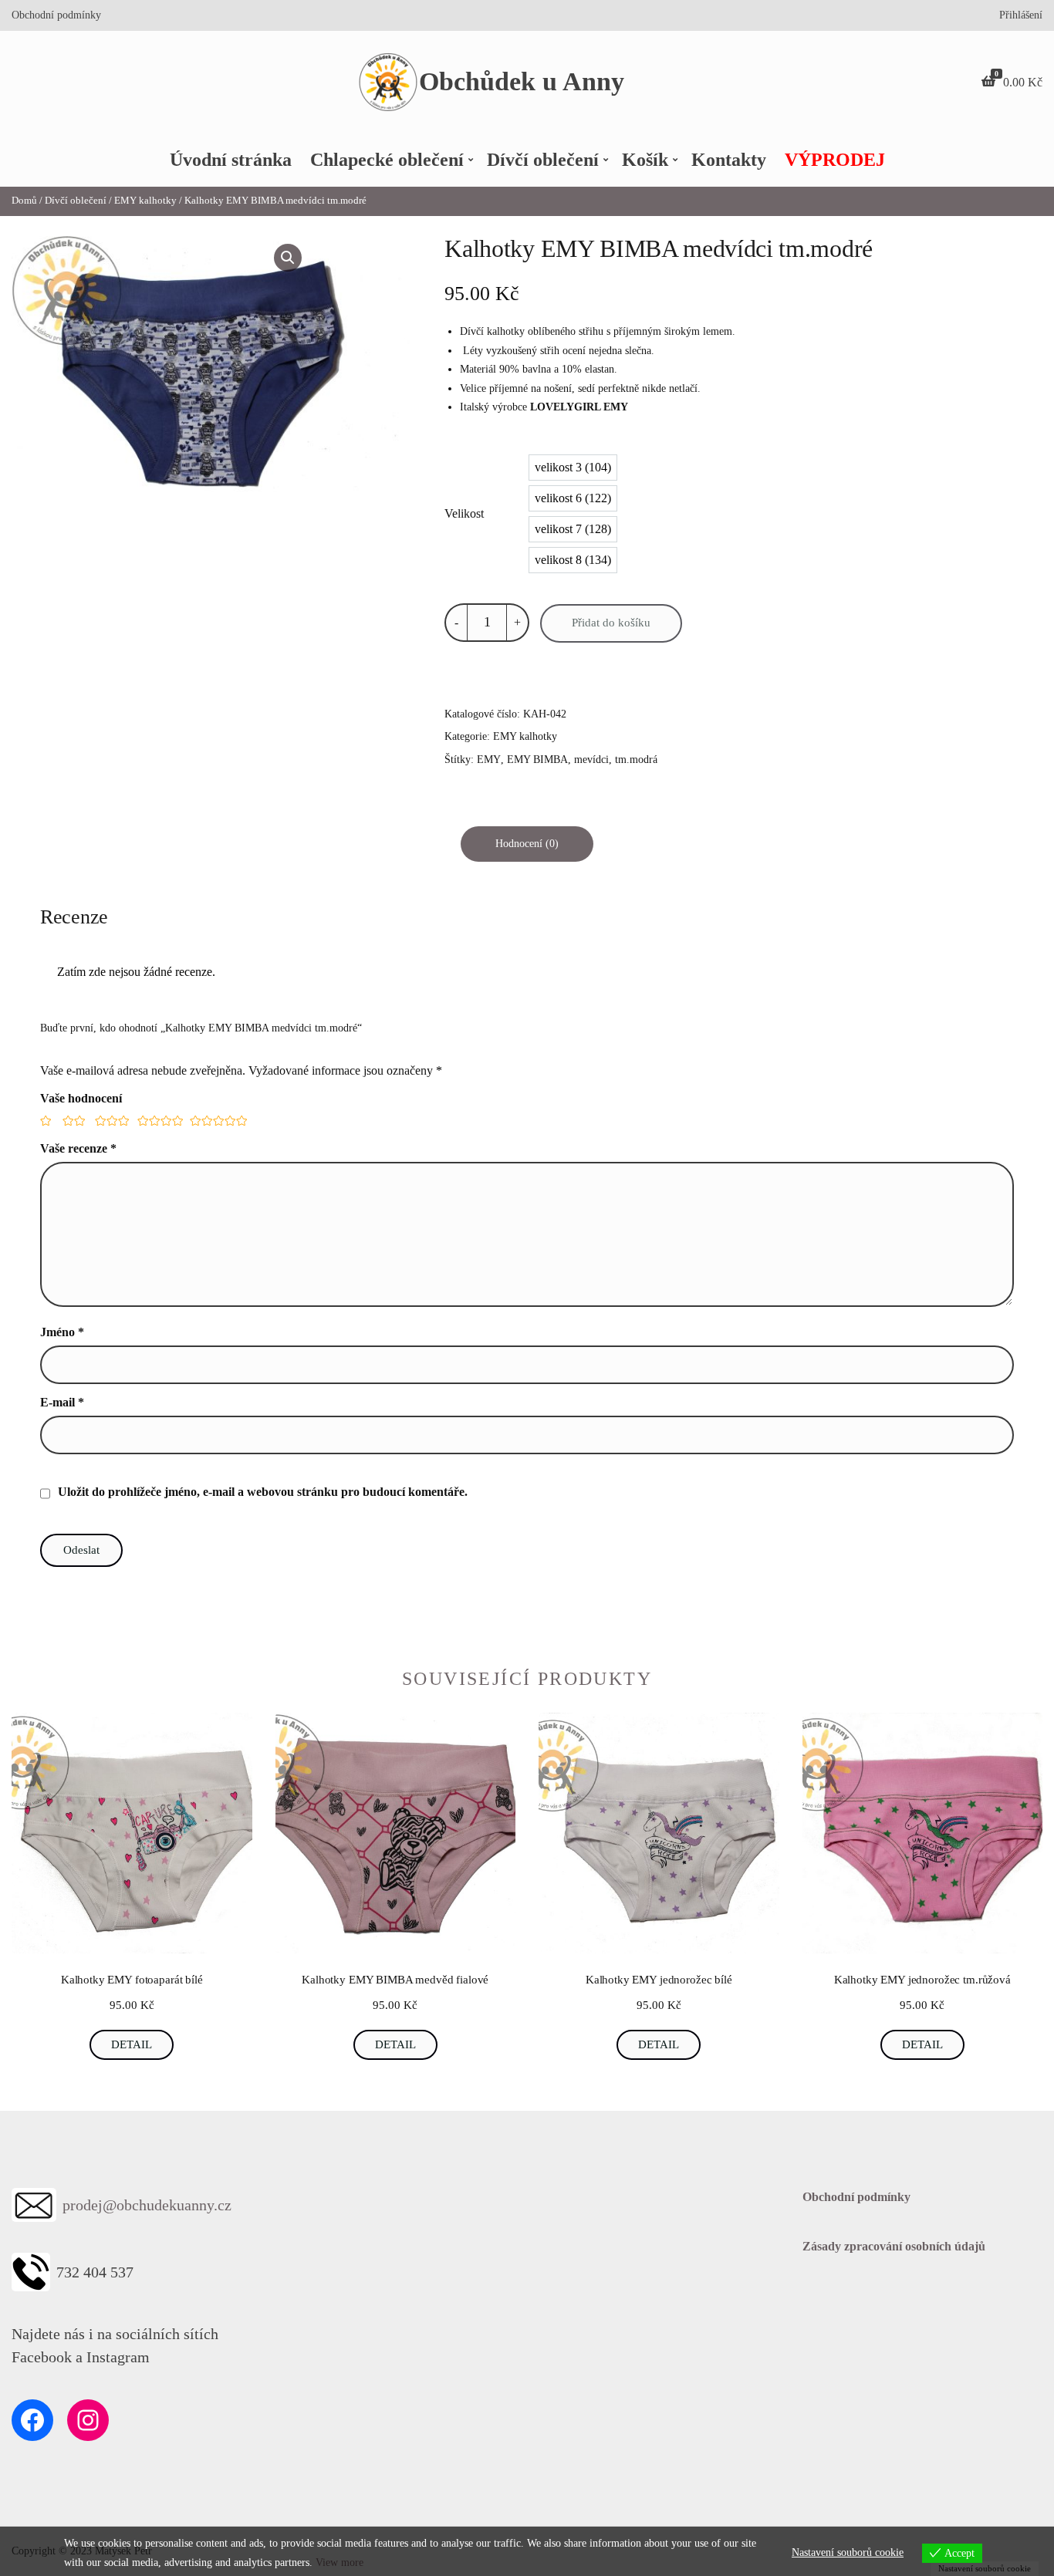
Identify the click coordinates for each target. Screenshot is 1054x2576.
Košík (645, 160)
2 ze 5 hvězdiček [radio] (73, 1121)
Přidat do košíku (611, 623)
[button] (288, 258)
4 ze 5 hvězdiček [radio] (157, 1121)
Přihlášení (1021, 15)
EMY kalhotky (145, 201)
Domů (24, 201)
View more (340, 2562)
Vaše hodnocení (81, 1098)
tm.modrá (636, 760)
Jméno (62, 1332)
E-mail (62, 1402)
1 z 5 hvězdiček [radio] (45, 1121)
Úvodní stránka (231, 160)
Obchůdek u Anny (522, 81)
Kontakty (729, 160)
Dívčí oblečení (543, 160)
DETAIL (132, 2044)
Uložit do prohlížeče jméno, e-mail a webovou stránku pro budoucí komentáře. (263, 1492)
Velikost (464, 513)
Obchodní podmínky (56, 15)
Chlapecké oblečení (387, 160)
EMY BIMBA (537, 760)
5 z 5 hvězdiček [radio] (215, 1121)
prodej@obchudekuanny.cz (147, 2205)
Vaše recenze (78, 1148)
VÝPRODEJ (835, 160)
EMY (489, 760)
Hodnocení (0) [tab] (527, 844)
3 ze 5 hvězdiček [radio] (110, 1121)
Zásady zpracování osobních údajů (894, 2246)
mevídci (591, 760)
